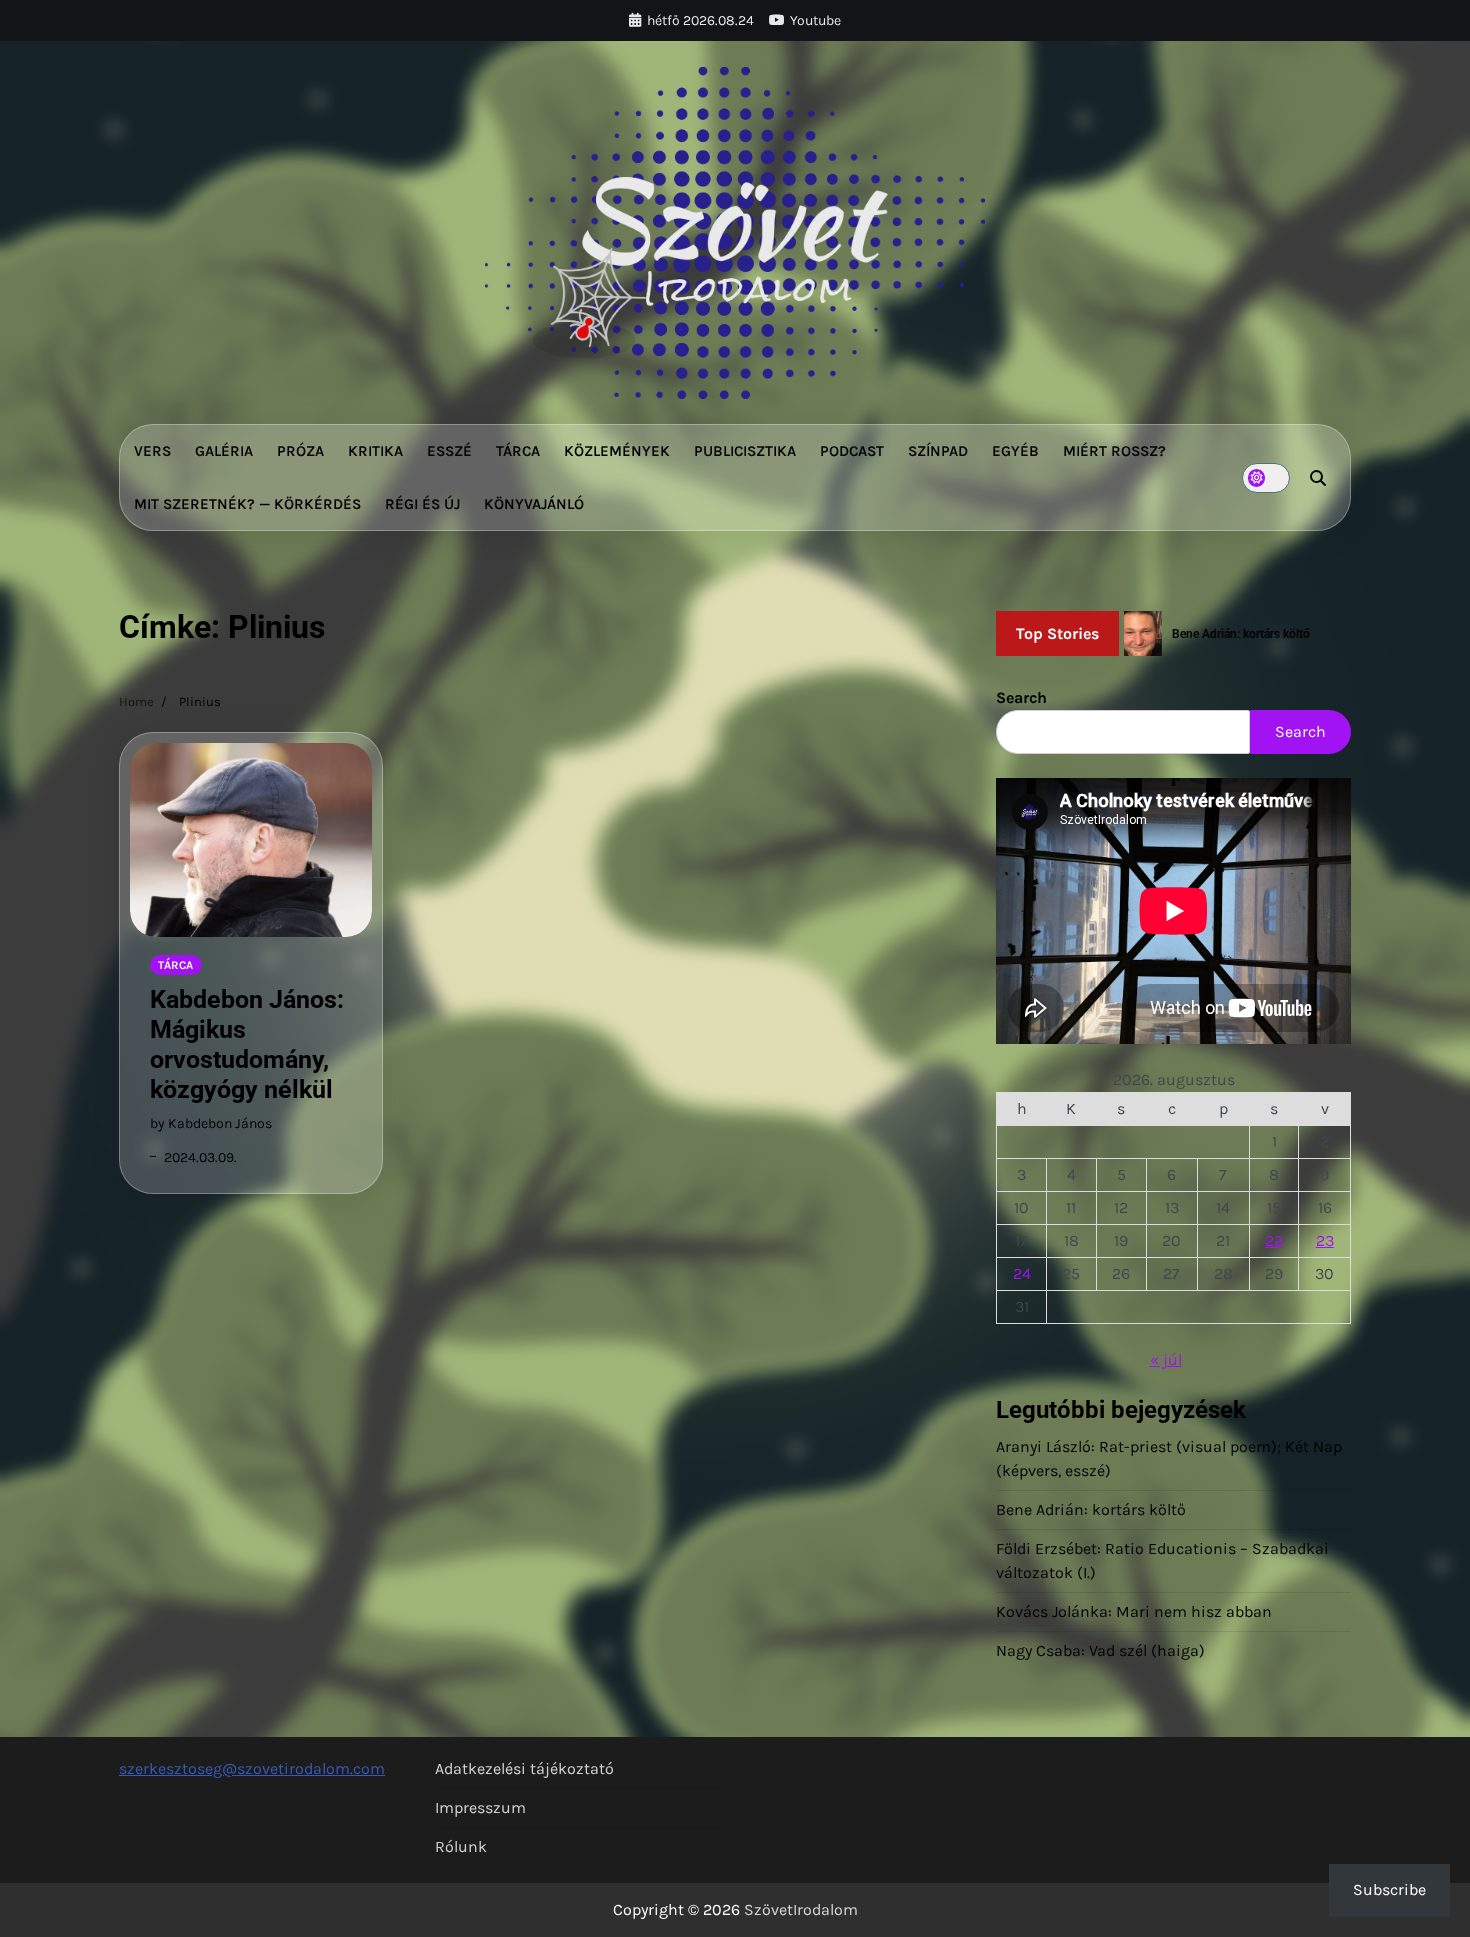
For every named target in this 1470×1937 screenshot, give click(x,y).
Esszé (449, 451)
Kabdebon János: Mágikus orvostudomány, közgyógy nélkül (247, 1044)
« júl (1166, 1359)
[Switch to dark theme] (1266, 478)
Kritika (375, 451)
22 (1274, 1240)
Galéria (224, 451)
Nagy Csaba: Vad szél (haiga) (1100, 1650)
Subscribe (1389, 1889)
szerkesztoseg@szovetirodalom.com (252, 1768)
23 (1325, 1240)
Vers (152, 451)
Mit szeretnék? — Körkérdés (247, 504)
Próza (300, 451)
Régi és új (422, 504)
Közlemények (617, 451)
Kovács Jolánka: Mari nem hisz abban (1134, 1611)
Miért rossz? (1114, 451)
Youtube (815, 20)
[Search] (1318, 478)
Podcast (852, 451)
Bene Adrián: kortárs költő (1091, 1509)
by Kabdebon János (211, 1123)
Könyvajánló (534, 504)
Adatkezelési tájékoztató (524, 1768)
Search (1021, 697)
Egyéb (1015, 451)
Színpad (938, 451)
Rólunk (461, 1846)
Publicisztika (745, 451)
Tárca (518, 451)
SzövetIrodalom (801, 1909)
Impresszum (480, 1807)
